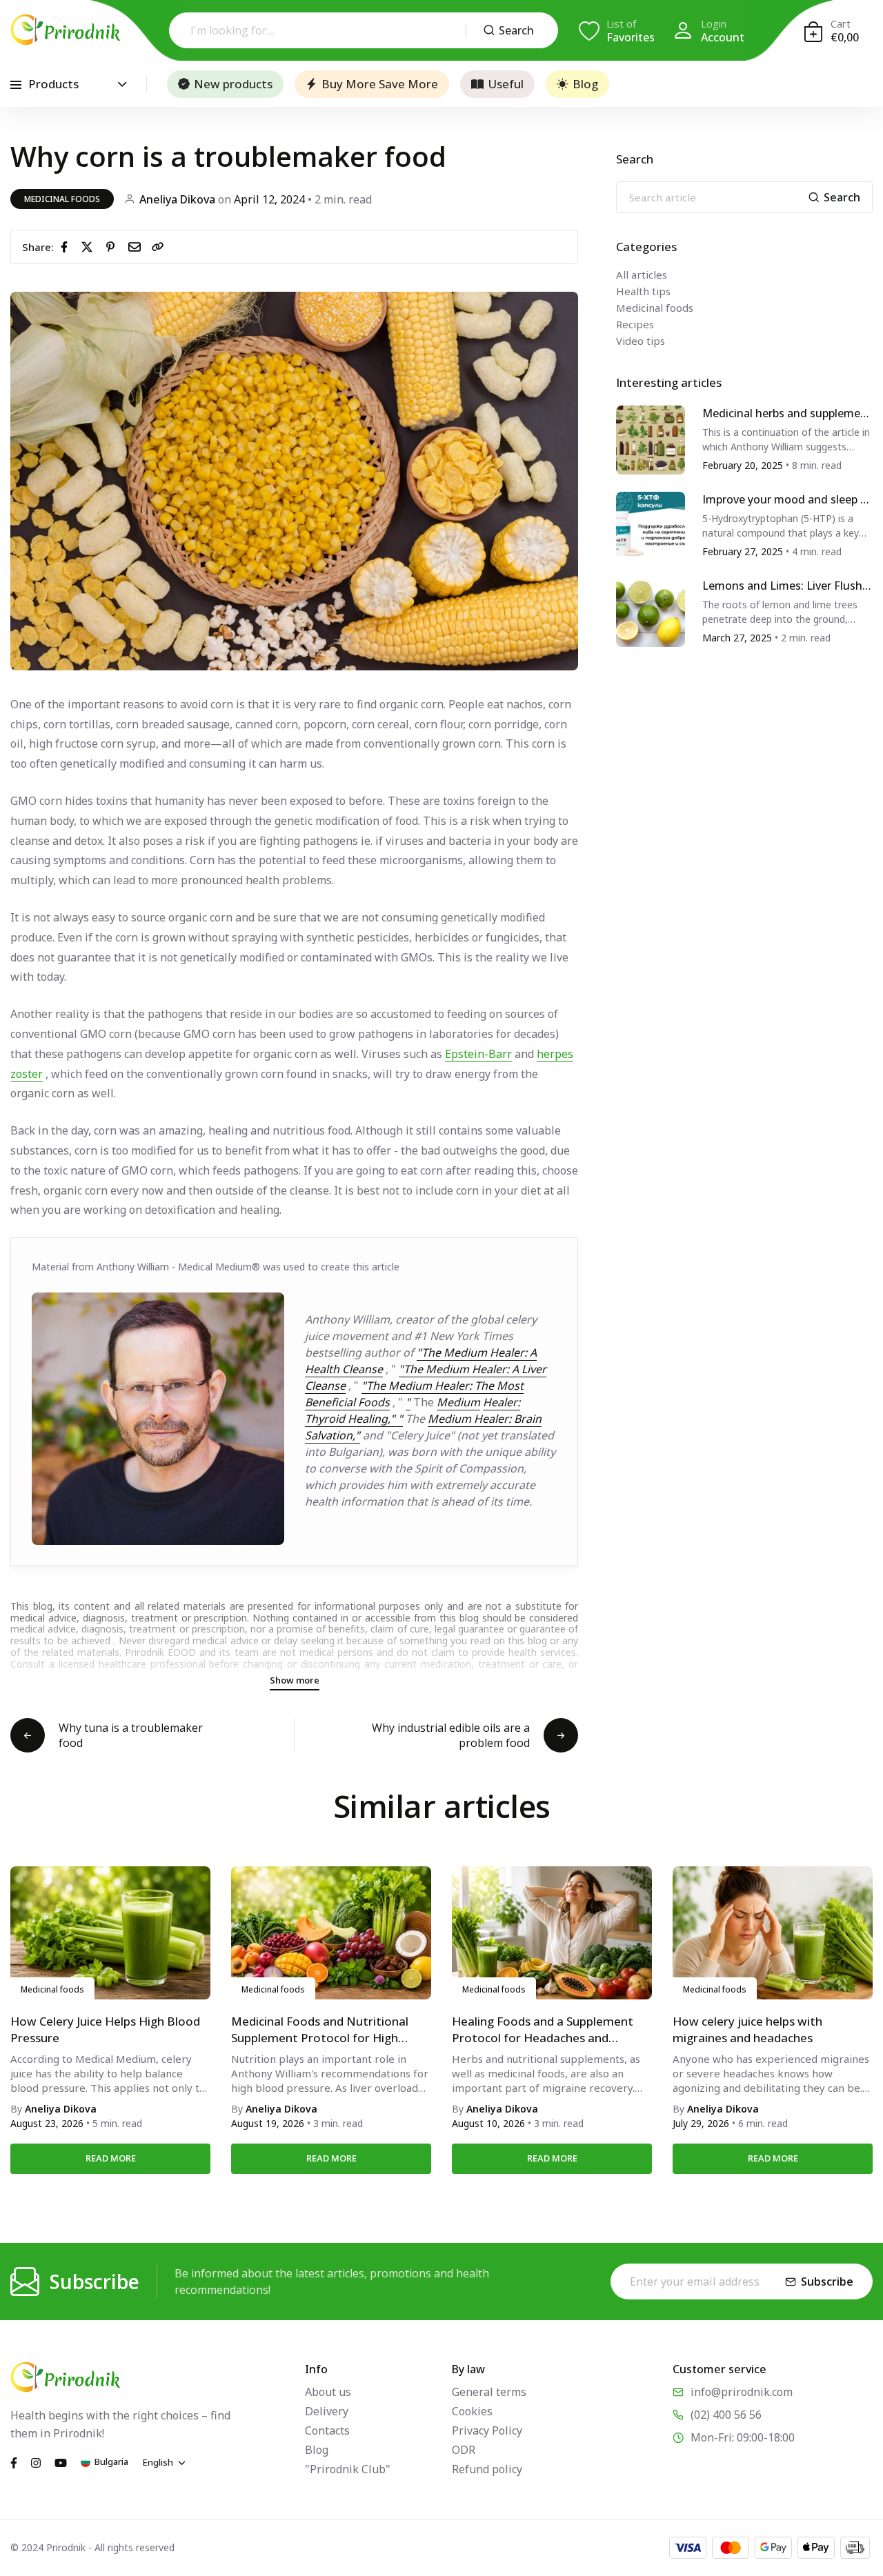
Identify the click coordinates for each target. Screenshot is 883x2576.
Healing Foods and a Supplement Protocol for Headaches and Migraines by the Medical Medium (545, 2030)
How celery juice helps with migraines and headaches (747, 2029)
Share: (38, 247)
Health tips (643, 291)
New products (233, 84)
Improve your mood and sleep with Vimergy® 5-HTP (787, 500)
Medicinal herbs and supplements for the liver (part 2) (787, 414)
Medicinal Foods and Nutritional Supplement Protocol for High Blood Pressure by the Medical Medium (320, 2030)
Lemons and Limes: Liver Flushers (785, 587)
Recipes (635, 324)
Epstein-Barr (478, 1054)
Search (516, 30)
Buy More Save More (380, 84)
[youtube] (61, 2462)
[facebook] (67, 246)
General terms (489, 2392)
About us (328, 2392)
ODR (464, 2450)
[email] (137, 246)
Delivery (327, 2411)
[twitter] (90, 246)
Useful (506, 84)
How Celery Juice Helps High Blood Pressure (105, 2029)
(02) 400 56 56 (726, 2415)
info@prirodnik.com (742, 2392)
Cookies (472, 2411)
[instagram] (36, 2462)
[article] (651, 439)
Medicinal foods (62, 199)
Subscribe (827, 2282)
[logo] (66, 30)
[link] (158, 247)
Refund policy (487, 2469)
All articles (642, 274)
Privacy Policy (487, 2430)
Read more (111, 2158)
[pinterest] (113, 246)
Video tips (641, 341)
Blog (585, 84)
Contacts (327, 2430)
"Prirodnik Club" (348, 2469)
